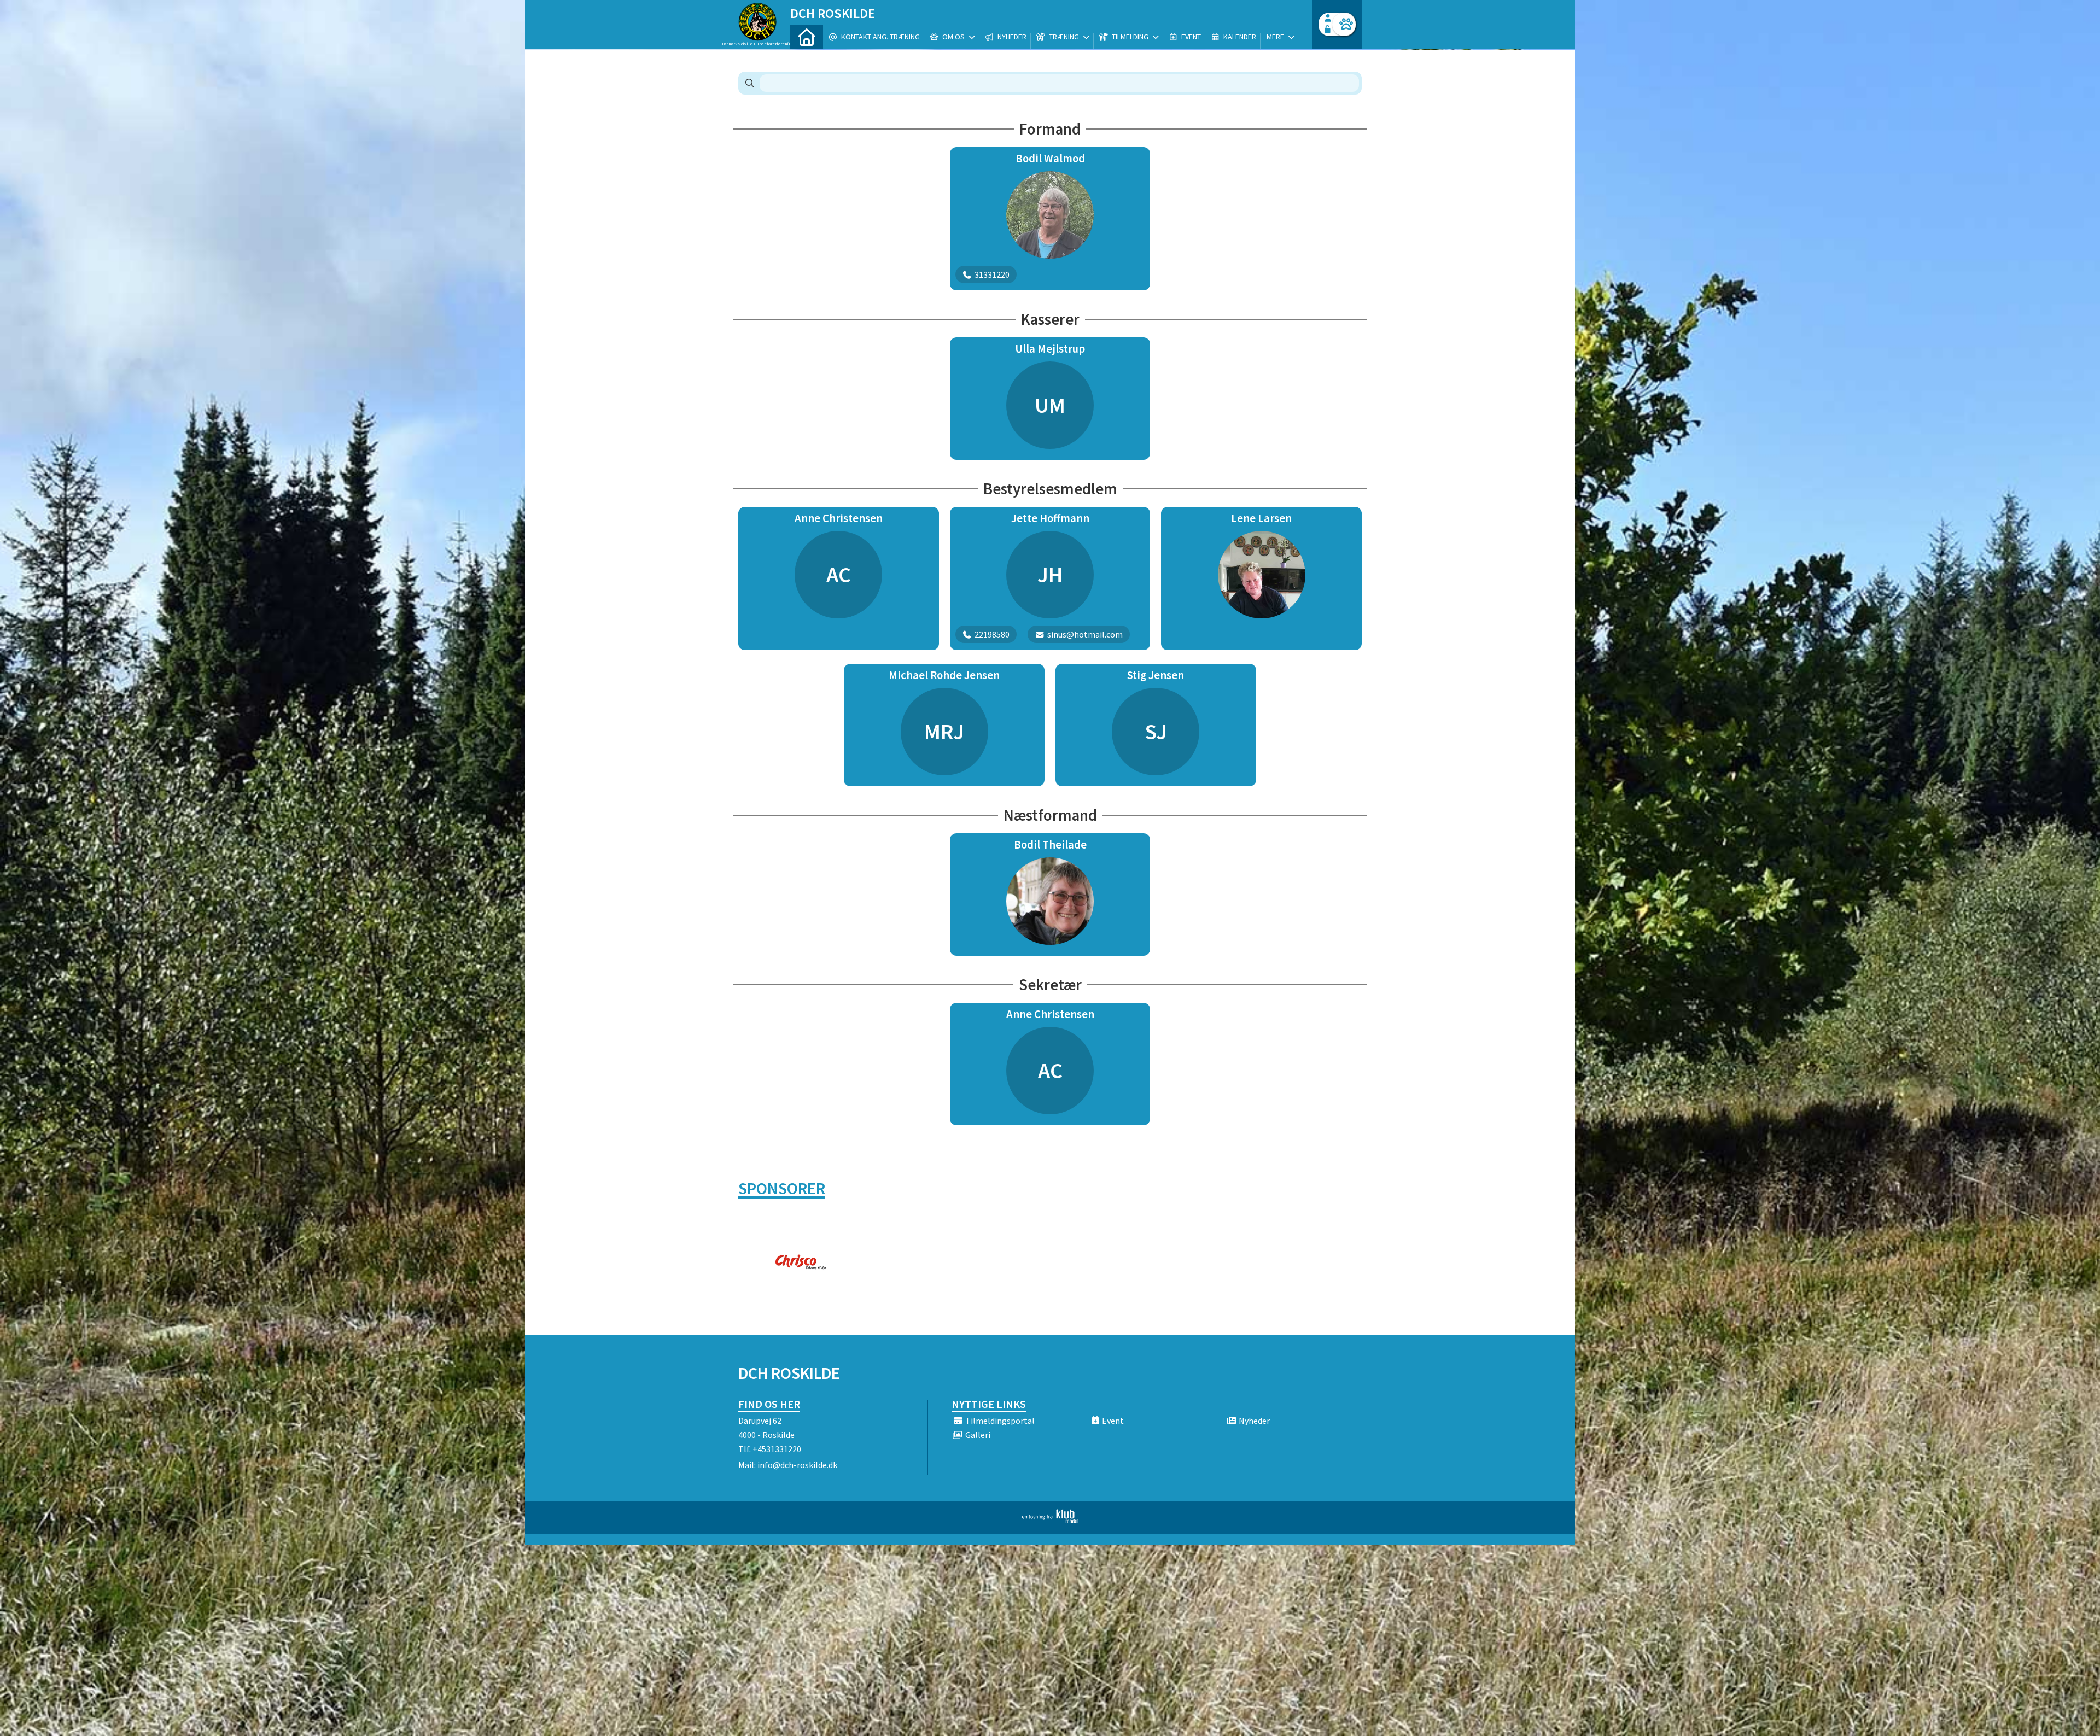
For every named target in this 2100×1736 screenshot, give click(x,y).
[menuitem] (807, 37)
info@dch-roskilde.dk (797, 1465)
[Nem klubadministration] (1050, 1520)
